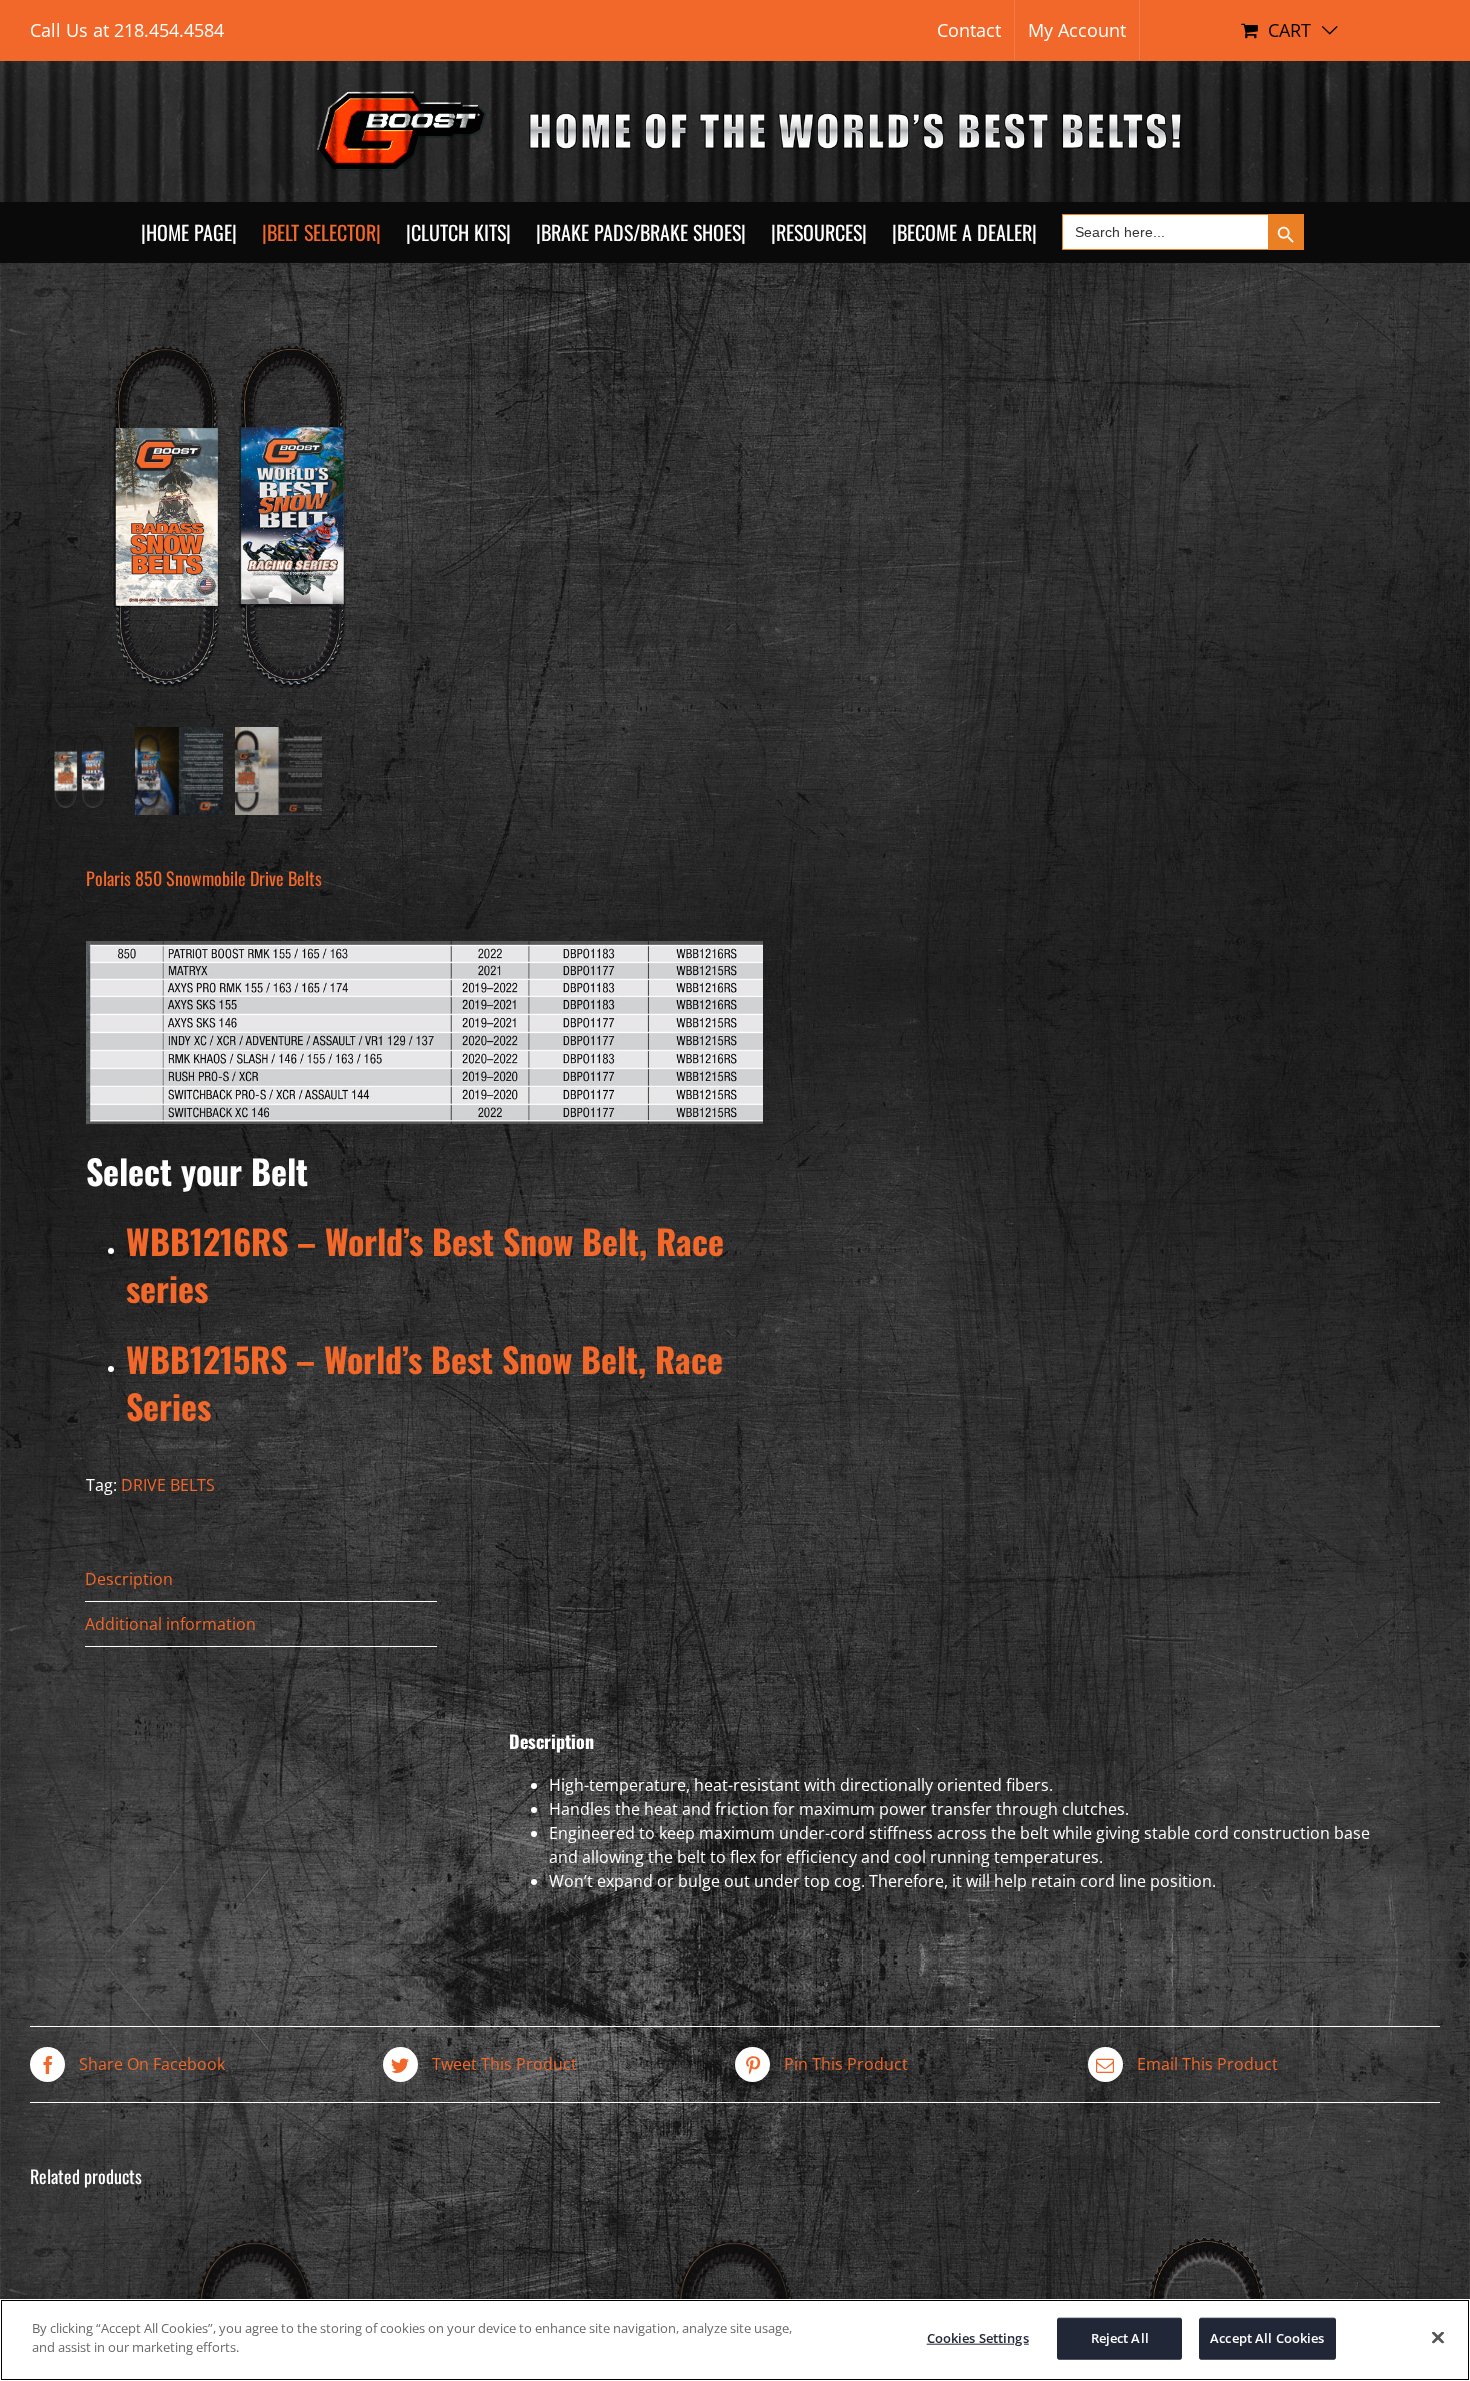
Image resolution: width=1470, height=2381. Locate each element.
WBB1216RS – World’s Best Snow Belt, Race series (425, 1264)
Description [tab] (129, 1579)
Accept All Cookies (1267, 2338)
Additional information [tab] (170, 1624)
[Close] (1438, 2337)
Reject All (1120, 2338)
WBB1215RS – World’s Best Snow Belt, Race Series (424, 1382)
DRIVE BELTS (168, 1485)
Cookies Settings (978, 2338)
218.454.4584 (169, 30)
